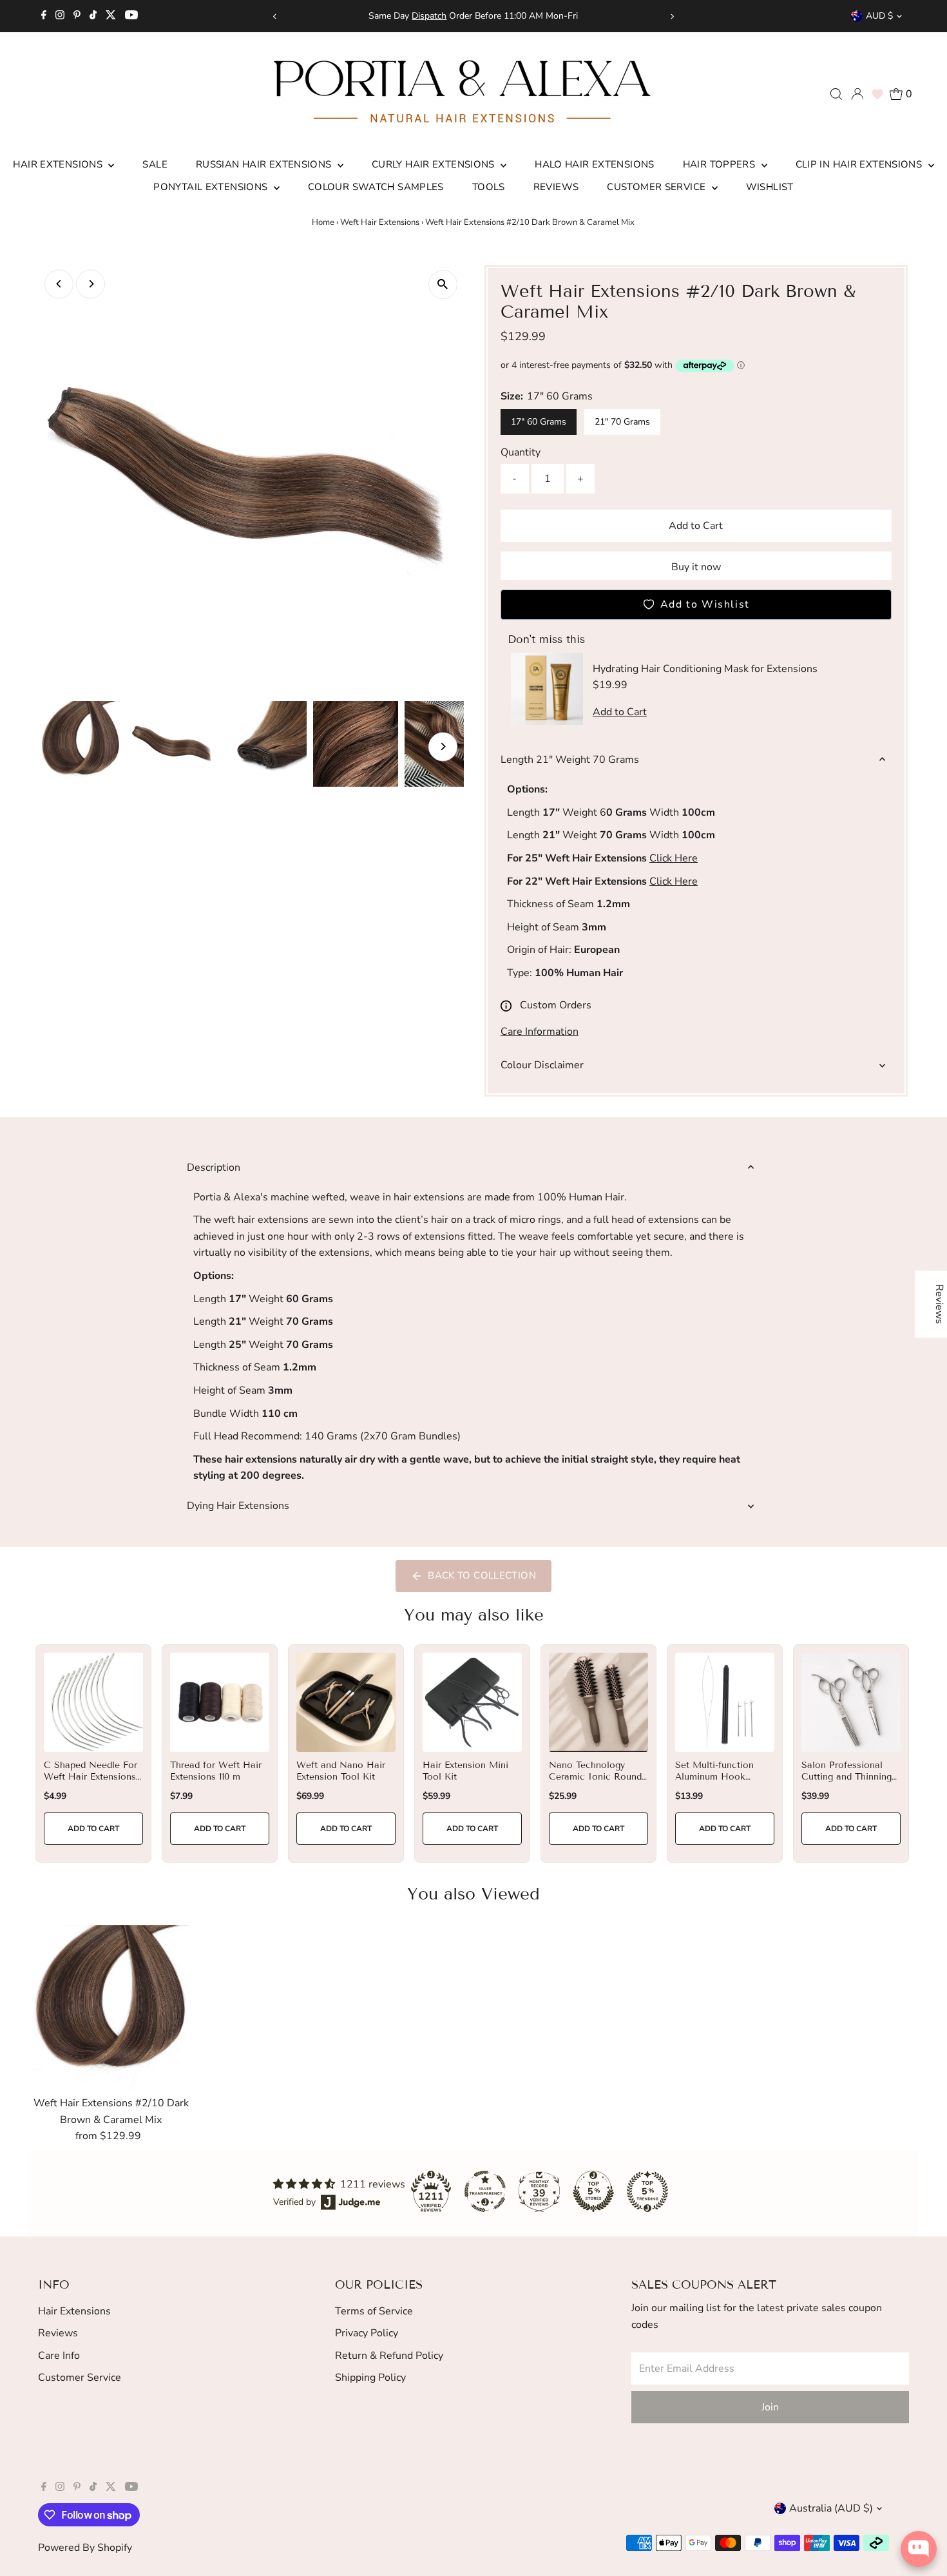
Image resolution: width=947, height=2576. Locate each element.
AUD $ (879, 16)
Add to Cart (696, 526)
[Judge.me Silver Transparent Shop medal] (485, 2191)
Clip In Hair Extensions (860, 164)
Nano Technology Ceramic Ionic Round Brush (595, 1777)
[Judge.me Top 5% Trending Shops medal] (647, 2191)
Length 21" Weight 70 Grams (570, 760)
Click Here (674, 858)
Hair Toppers (721, 164)
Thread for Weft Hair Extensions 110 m (216, 1771)
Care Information (540, 1032)
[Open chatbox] (919, 2549)
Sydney (483, 16)
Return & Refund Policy (389, 2356)
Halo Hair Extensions (595, 164)
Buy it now (696, 567)
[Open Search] (836, 94)
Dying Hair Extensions (238, 1506)
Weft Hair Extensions (380, 222)
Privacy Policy (367, 2333)
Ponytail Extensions (212, 187)
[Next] (672, 16)
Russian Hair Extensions (265, 164)
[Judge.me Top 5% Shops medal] (593, 2191)
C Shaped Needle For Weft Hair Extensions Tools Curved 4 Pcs (91, 1777)
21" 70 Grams (622, 422)
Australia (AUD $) (831, 2508)
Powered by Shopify (85, 2548)
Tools (489, 187)
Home (323, 222)
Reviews (556, 187)
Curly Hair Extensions (435, 164)
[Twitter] (111, 16)
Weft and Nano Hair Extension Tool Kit (341, 1771)
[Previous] (275, 16)
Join (770, 2407)
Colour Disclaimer (542, 1065)
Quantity (521, 452)
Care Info (59, 2356)
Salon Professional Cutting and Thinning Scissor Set (847, 1777)
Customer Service (657, 187)
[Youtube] (131, 16)
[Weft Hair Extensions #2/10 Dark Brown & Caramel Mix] (111, 2008)
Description (214, 1168)
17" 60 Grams (539, 422)
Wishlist (770, 187)
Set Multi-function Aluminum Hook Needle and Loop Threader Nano (714, 1783)
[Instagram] (60, 16)
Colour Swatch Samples (376, 187)
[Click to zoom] (443, 284)
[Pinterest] (77, 16)
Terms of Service (374, 2311)
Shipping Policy (370, 2378)
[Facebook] (44, 16)
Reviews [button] (939, 1304)
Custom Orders (556, 1005)
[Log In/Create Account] (857, 94)
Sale (155, 164)
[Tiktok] (93, 16)
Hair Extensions (59, 164)
